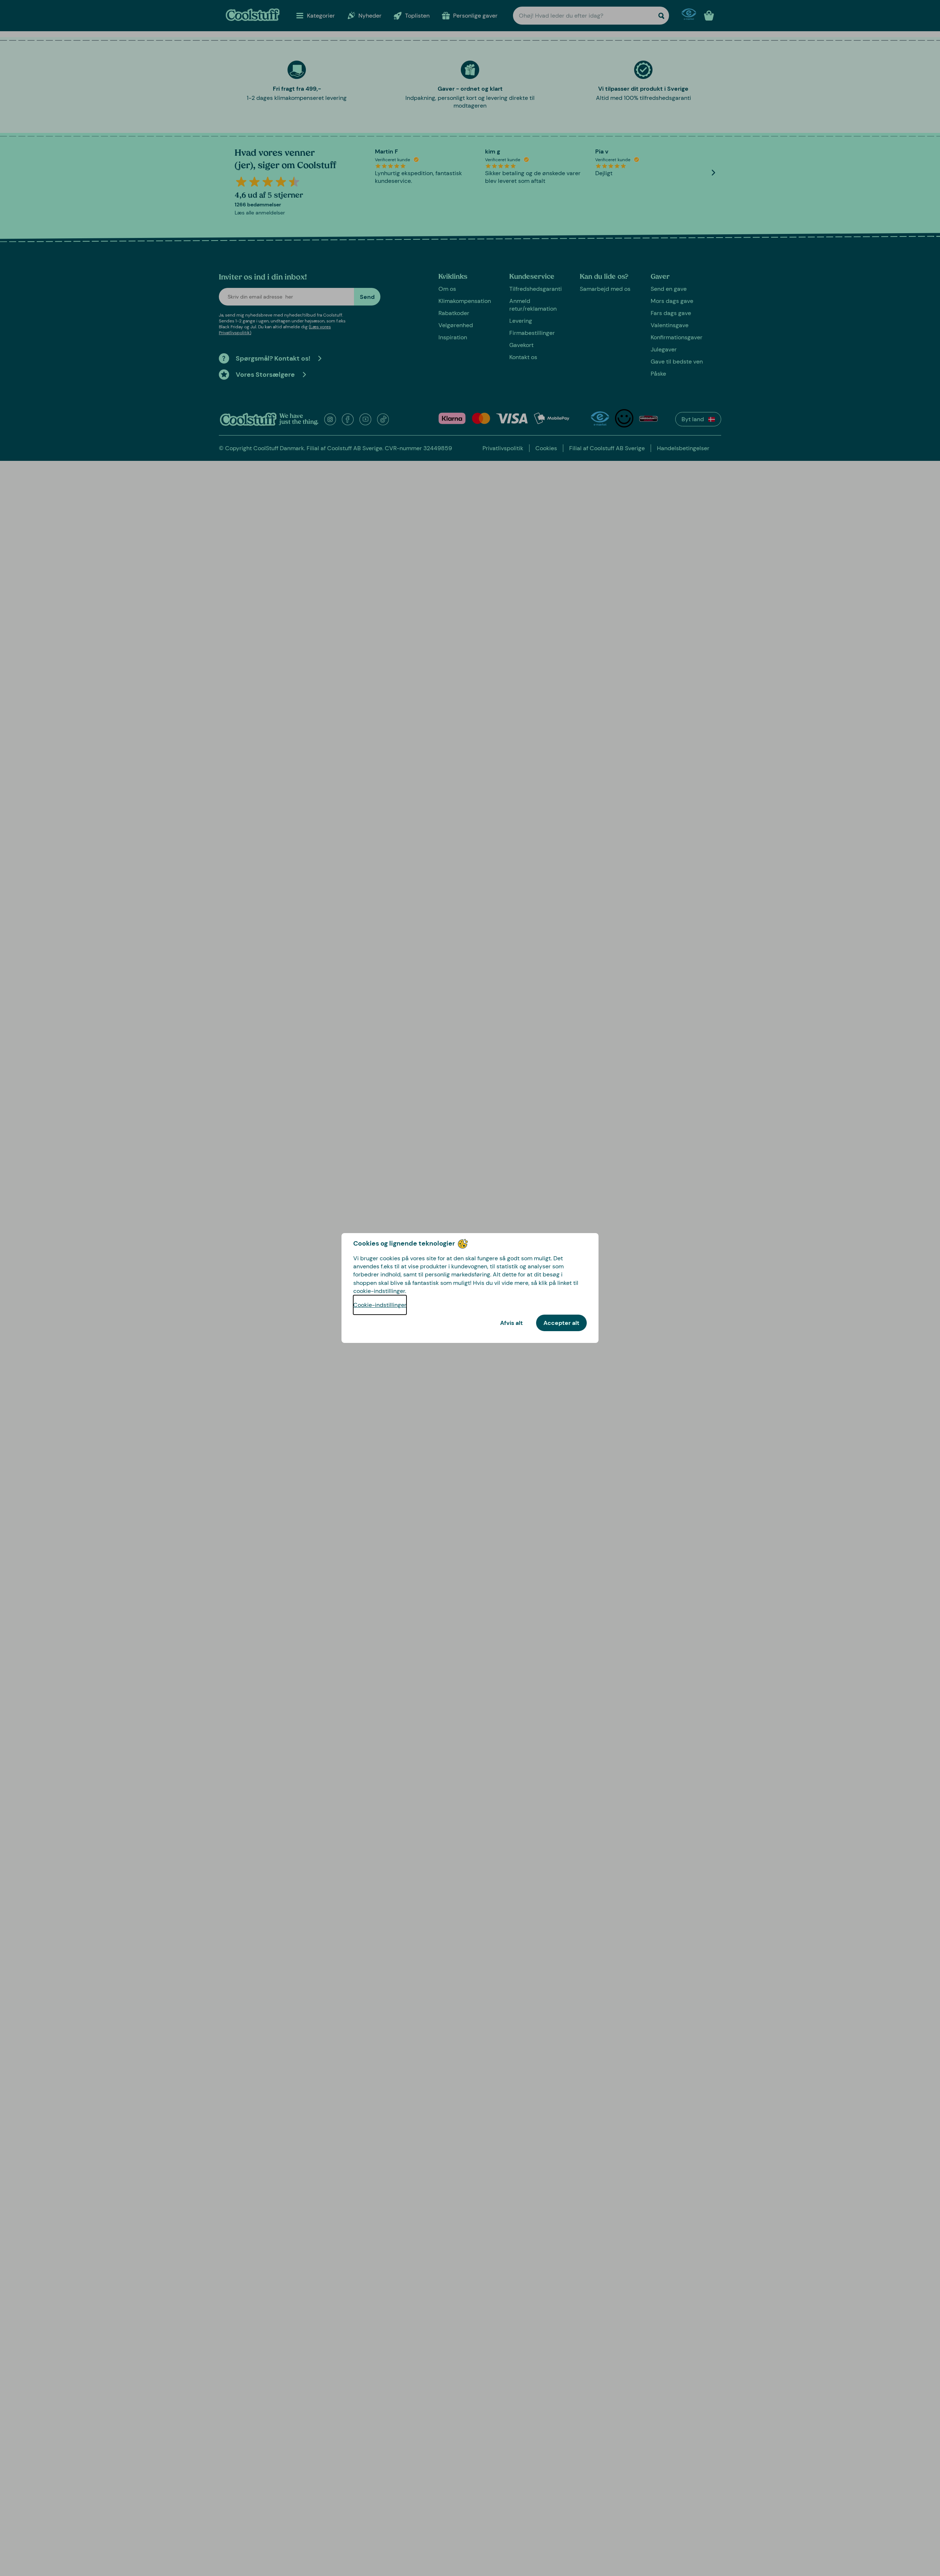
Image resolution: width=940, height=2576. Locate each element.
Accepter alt (561, 1323)
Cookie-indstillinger (380, 1305)
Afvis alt (511, 1323)
